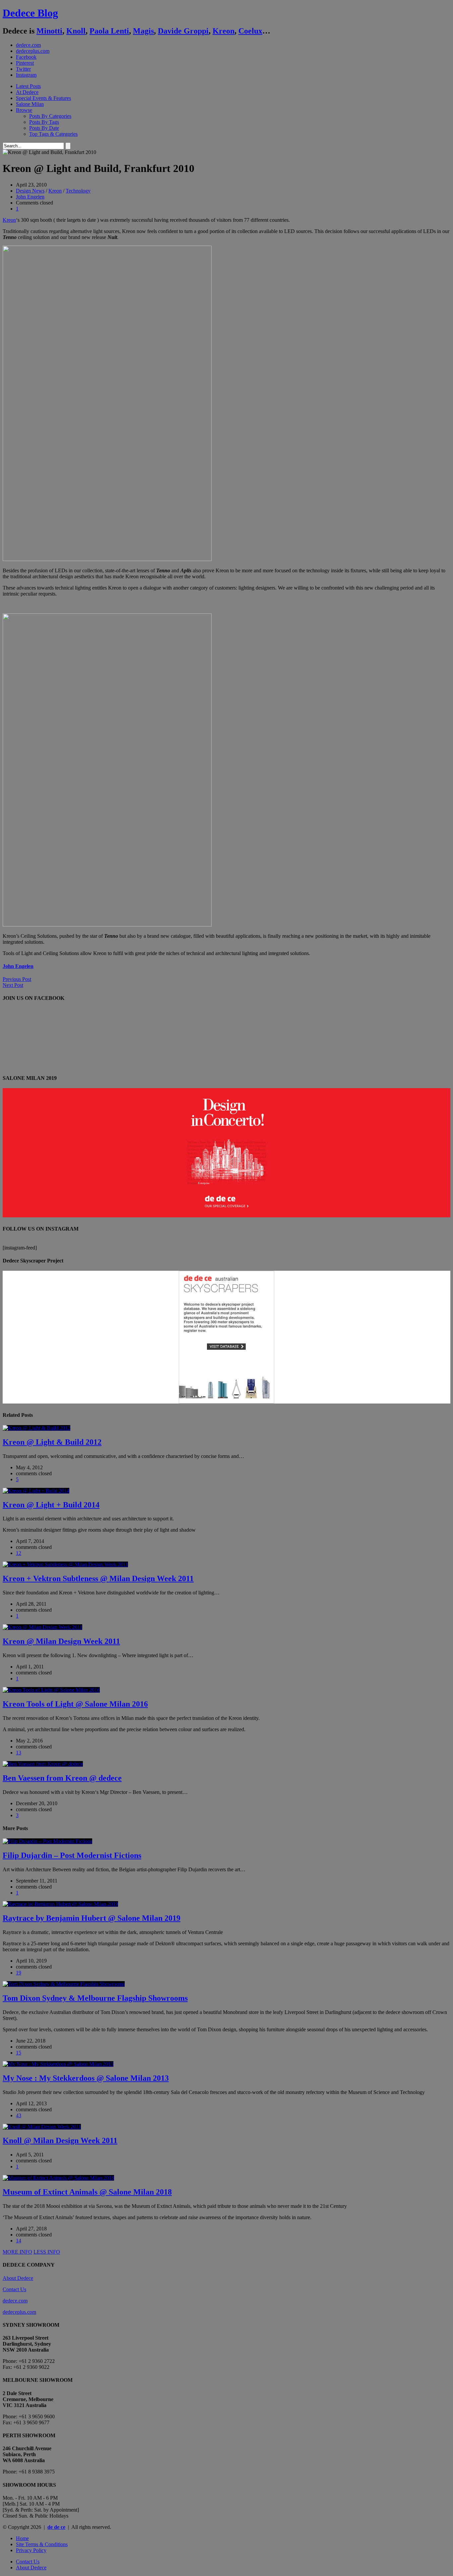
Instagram (26, 75)
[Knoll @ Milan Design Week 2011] (42, 2127)
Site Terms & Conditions (42, 2544)
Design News (30, 191)
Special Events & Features (43, 98)
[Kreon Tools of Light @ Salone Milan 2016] (51, 1690)
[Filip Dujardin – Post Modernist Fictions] (47, 1841)
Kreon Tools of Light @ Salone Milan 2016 (75, 1704)
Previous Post (17, 979)
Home (22, 2538)
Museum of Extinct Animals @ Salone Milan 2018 (87, 2192)
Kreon (224, 31)
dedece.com (28, 45)
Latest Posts (28, 86)
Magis (143, 31)
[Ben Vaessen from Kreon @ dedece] (43, 1764)
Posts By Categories (50, 116)
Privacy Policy (31, 2550)
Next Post (13, 985)
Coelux (250, 31)
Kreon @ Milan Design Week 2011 (61, 1641)
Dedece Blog (30, 13)
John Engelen (30, 197)
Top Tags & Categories (53, 134)
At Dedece (27, 92)
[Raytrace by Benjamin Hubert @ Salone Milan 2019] (60, 1904)
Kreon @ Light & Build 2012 (52, 1442)
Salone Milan (30, 104)
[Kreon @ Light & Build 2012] (36, 1428)
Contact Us (14, 2289)
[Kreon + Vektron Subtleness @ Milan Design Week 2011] (65, 1564)
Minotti (49, 31)
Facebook (26, 57)
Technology (78, 191)
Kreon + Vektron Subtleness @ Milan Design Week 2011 (98, 1578)
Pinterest (25, 63)
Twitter (23, 69)
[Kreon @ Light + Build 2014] (36, 1491)
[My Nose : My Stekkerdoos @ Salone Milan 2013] (58, 2064)
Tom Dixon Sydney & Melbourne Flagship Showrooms (95, 1998)
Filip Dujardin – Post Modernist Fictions (72, 1855)
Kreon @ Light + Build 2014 (51, 1505)
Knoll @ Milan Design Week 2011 (60, 2140)
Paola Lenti (109, 31)
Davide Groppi (183, 31)
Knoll (76, 31)
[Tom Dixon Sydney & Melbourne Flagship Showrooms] (64, 1984)
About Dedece (18, 2278)
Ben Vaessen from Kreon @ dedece (62, 1778)
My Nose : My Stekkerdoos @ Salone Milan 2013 (86, 2078)
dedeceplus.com (33, 51)
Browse (24, 110)
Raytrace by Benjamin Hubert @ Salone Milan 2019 (92, 1918)
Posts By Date (44, 128)
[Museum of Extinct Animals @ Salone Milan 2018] (58, 2178)
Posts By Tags (44, 122)
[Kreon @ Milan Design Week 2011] (42, 1627)
